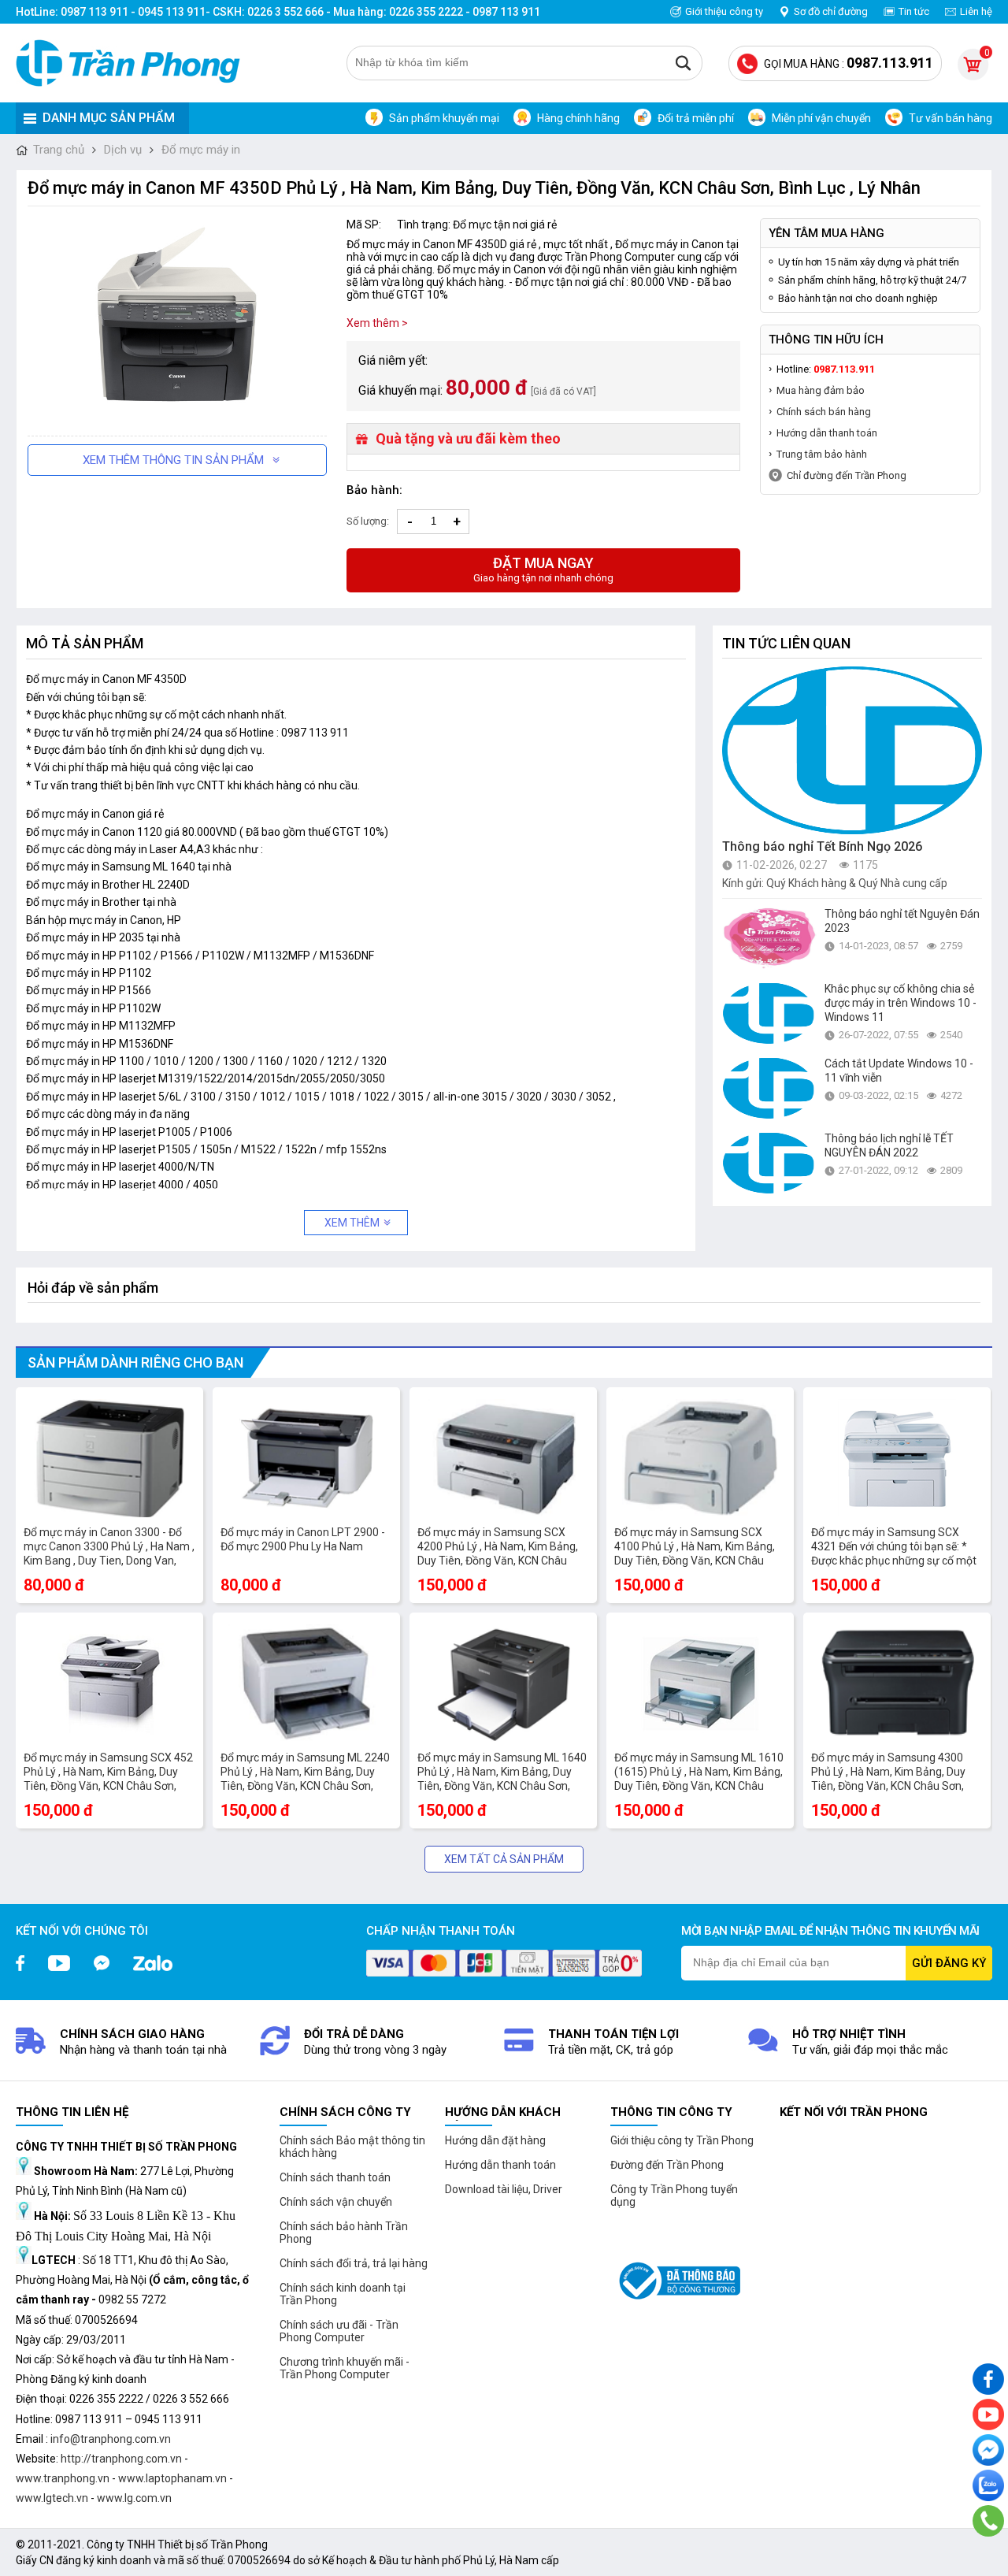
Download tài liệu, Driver (504, 2189)
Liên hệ (976, 11)
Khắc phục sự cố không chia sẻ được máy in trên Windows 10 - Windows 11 (901, 1003)
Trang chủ (59, 150)
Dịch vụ (123, 150)
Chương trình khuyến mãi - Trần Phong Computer (345, 2368)
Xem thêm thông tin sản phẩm (173, 460)
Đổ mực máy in (201, 150)
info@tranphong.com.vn (111, 2439)
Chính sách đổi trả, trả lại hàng (354, 2263)
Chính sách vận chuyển (336, 2202)
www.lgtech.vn (52, 2498)
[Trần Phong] (134, 63)
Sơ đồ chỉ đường (831, 11)
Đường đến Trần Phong (667, 2165)
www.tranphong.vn (63, 2478)
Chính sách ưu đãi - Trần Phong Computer (339, 2331)
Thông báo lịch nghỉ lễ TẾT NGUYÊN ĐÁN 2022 (889, 1145)
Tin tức (914, 11)
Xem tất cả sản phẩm (504, 1859)
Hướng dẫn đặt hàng (495, 2140)
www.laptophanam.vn (172, 2478)
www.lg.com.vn (134, 2498)
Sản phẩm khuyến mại (444, 118)
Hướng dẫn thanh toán (827, 433)
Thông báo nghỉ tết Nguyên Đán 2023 (902, 921)
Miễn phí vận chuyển (821, 118)
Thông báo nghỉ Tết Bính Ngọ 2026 (822, 846)
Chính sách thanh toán (335, 2177)
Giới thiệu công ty (724, 11)
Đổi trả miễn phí (696, 118)
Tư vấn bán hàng (951, 118)
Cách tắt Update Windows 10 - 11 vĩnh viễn (899, 1071)
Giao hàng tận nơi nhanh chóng (543, 569)
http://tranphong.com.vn (121, 2459)
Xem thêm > (377, 323)
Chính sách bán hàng (824, 412)
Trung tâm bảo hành (822, 454)
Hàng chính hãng (578, 118)
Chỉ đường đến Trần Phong (847, 475)
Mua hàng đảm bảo (821, 390)
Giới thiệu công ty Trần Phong (682, 2140)
